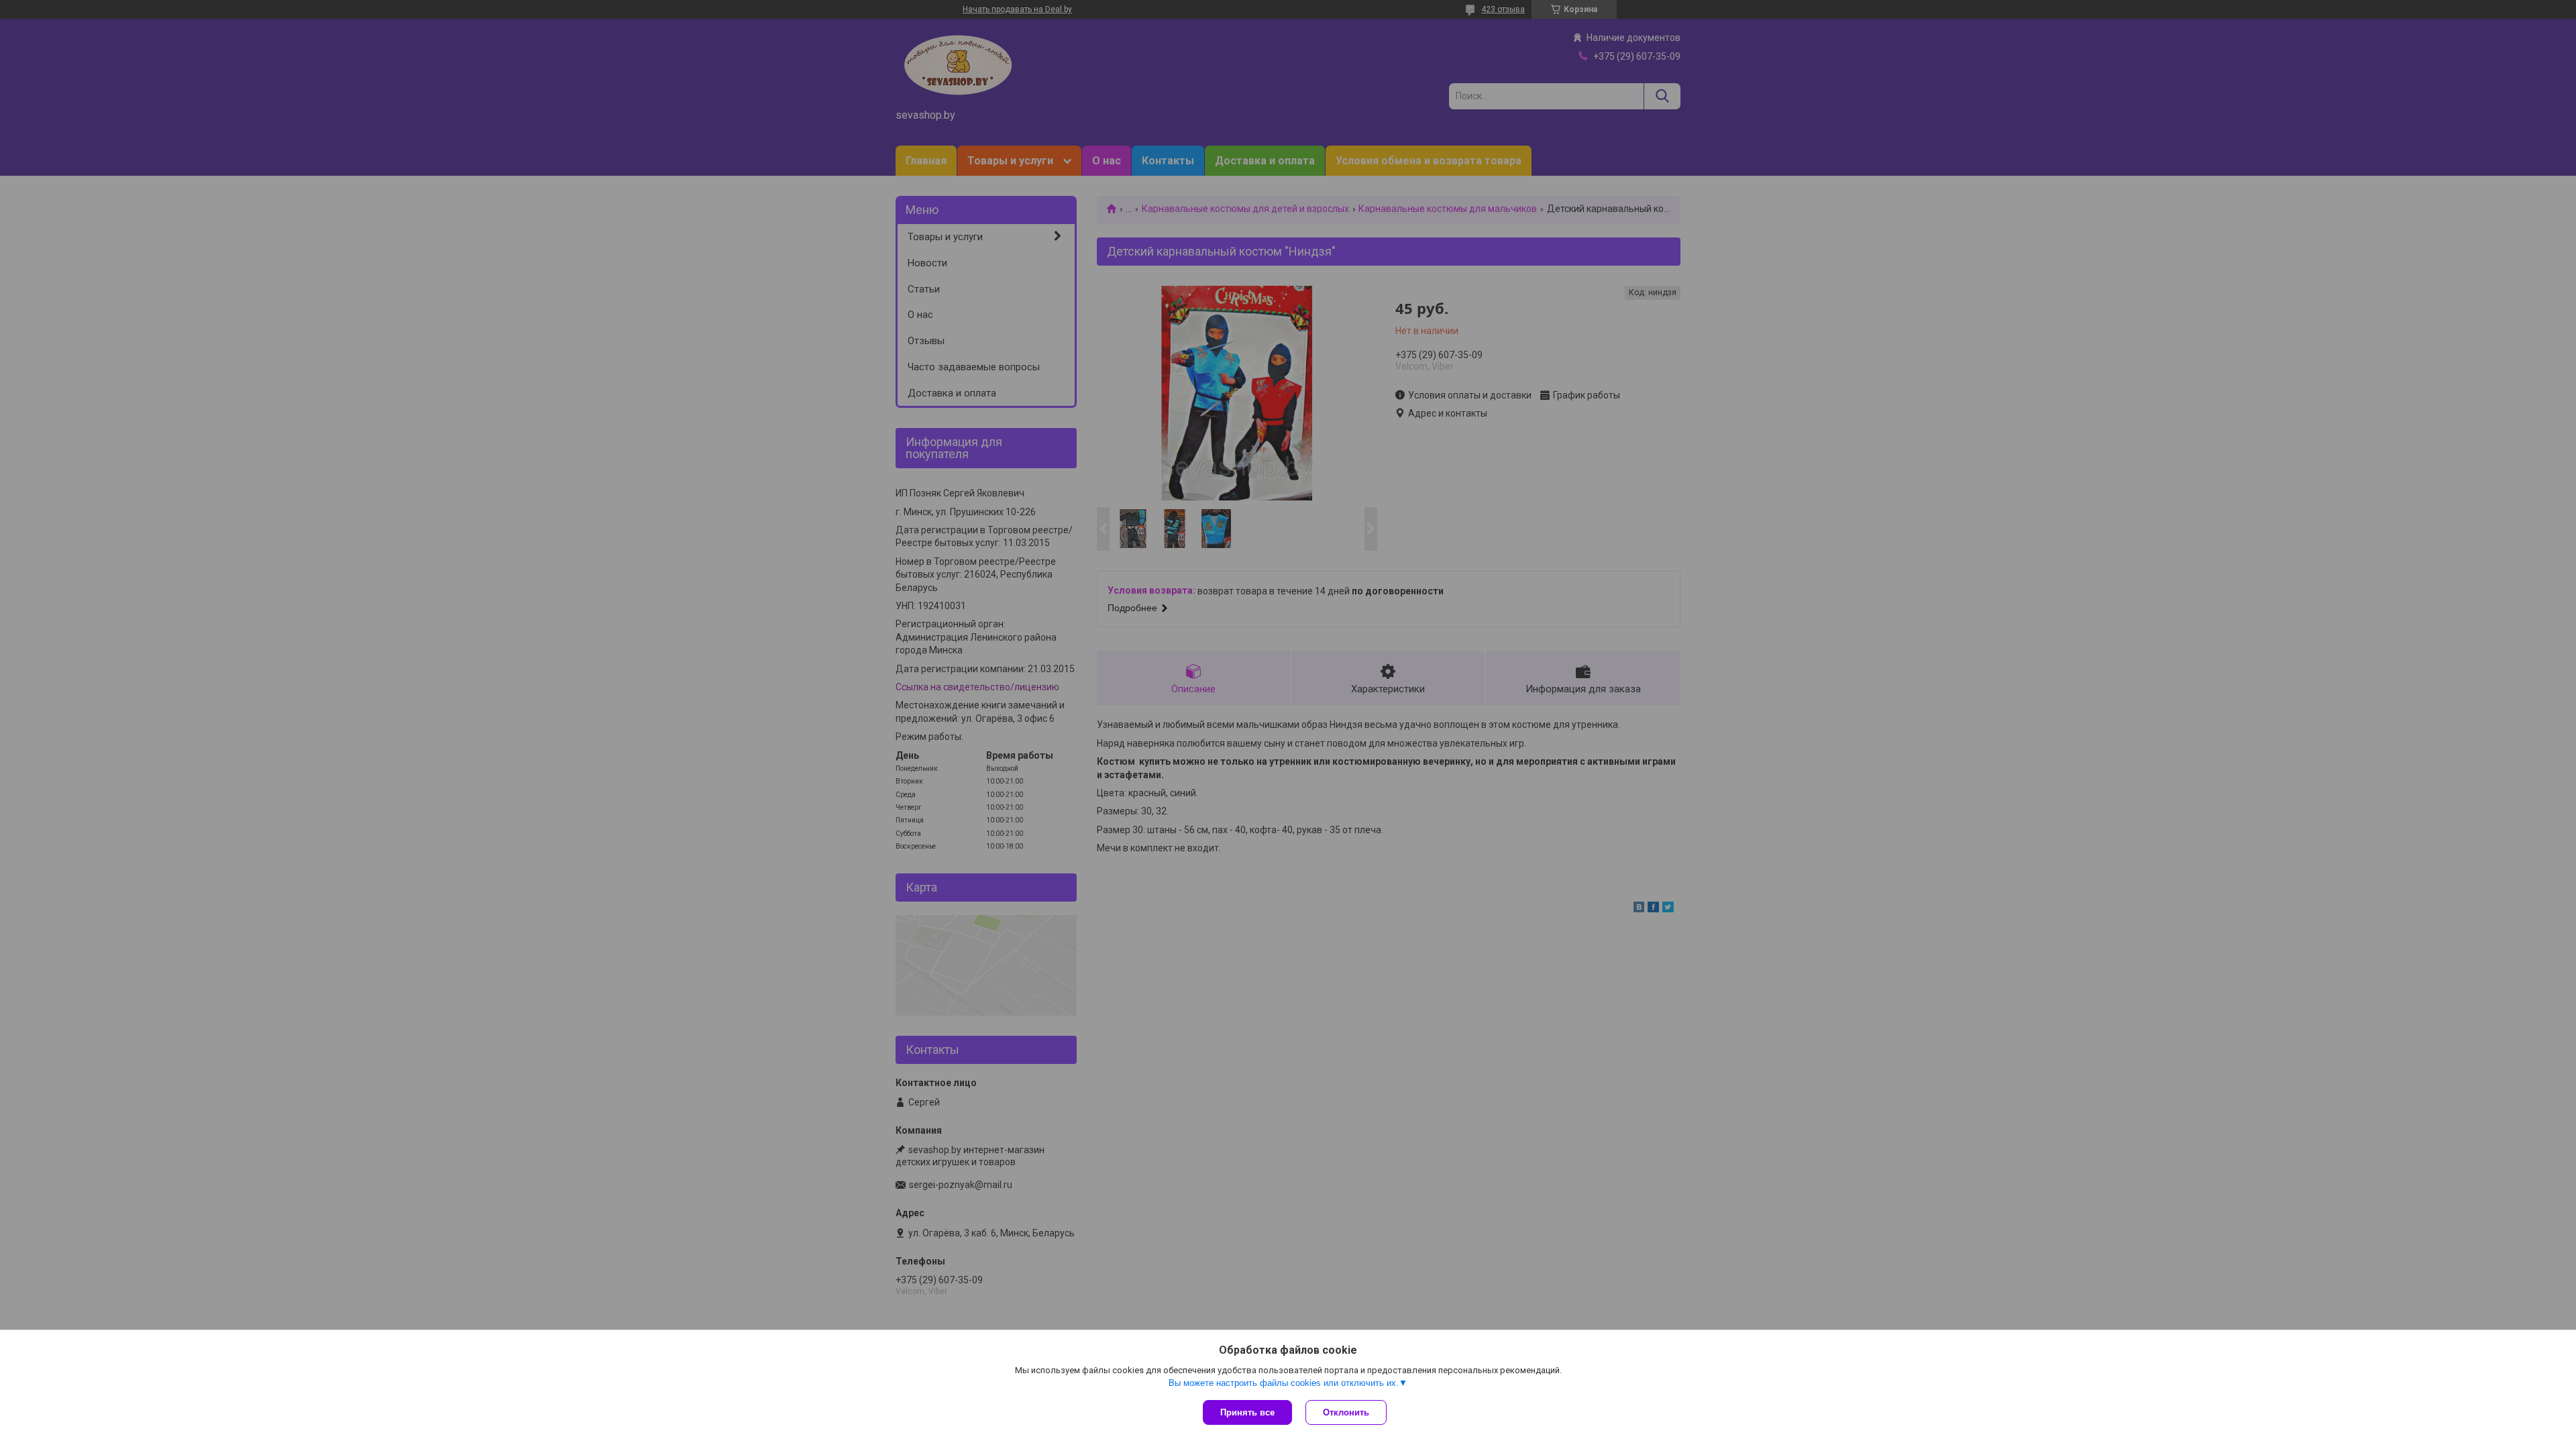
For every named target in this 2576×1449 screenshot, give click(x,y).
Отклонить (1346, 1412)
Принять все (1247, 1412)
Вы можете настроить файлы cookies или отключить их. (1284, 1383)
